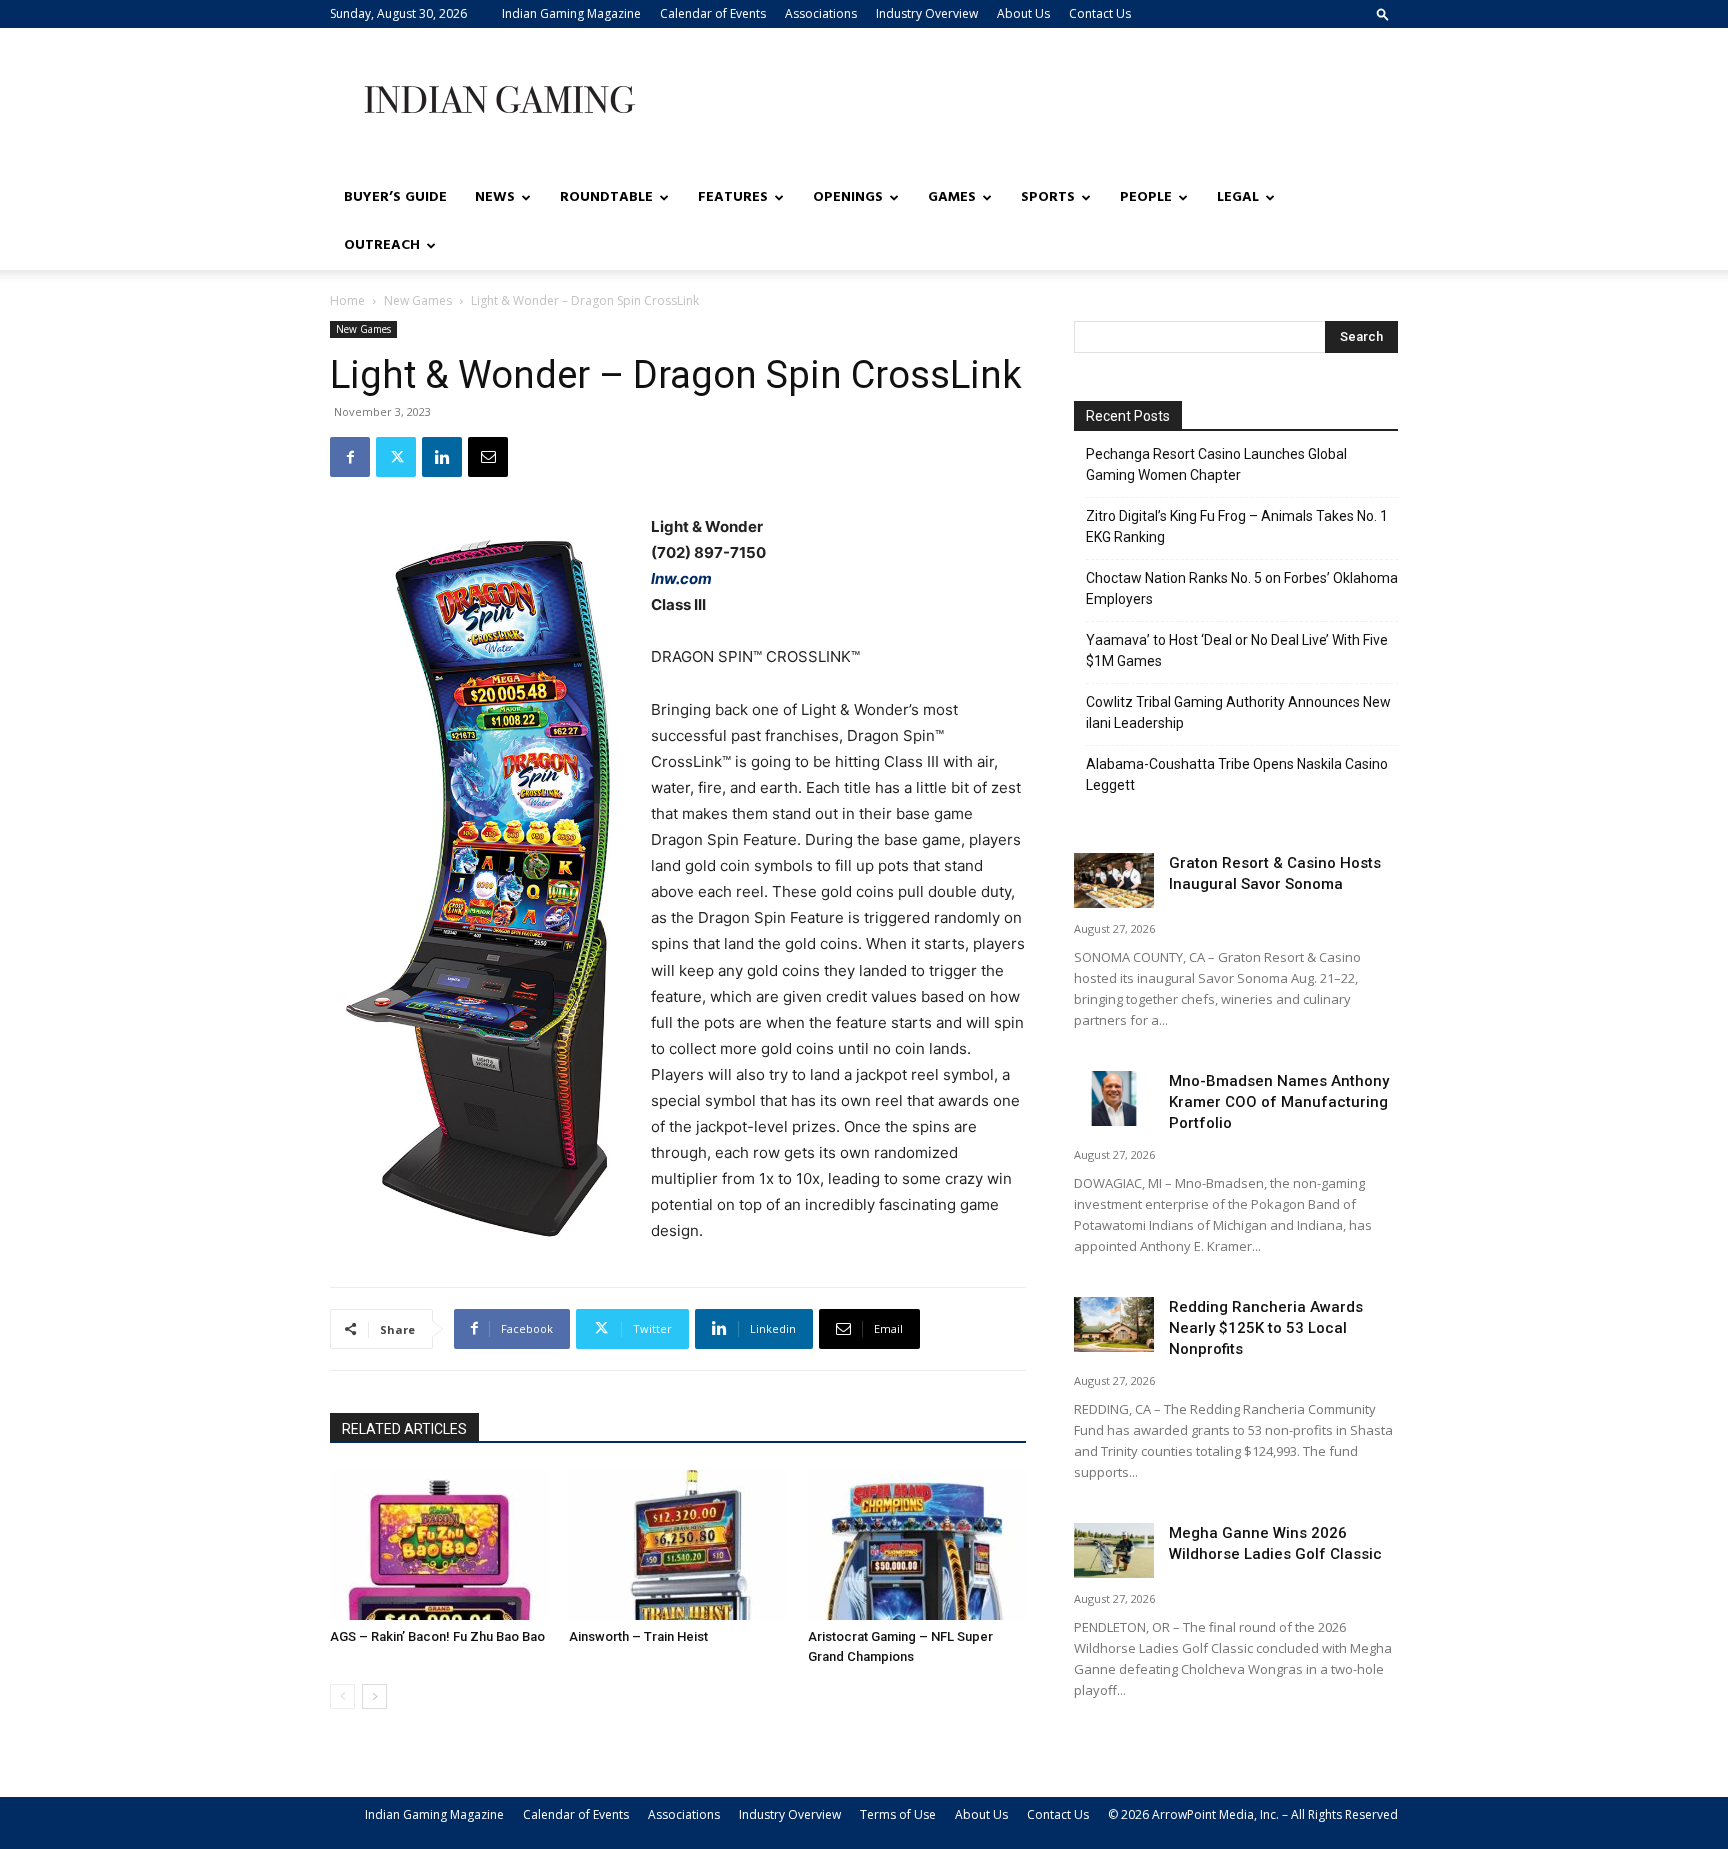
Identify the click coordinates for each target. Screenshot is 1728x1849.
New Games (418, 300)
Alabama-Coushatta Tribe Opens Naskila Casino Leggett (1237, 774)
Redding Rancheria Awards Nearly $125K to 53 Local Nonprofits (1266, 1328)
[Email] (488, 457)
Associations (821, 13)
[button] (1383, 13)
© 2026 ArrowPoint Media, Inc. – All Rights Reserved (1253, 1814)
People (1146, 197)
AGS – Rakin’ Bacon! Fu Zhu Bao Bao (437, 1636)
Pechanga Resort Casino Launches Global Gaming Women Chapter (1216, 464)
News (495, 197)
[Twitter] (396, 457)
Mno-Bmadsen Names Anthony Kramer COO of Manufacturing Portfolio (1279, 1102)
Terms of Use (898, 1814)
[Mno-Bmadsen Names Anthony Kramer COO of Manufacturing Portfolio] (1114, 1098)
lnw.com (681, 578)
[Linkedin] (442, 457)
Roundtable (606, 197)
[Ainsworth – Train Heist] (678, 1545)
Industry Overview (927, 13)
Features (733, 197)
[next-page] (374, 1696)
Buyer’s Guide (395, 197)
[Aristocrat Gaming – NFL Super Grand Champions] (917, 1545)
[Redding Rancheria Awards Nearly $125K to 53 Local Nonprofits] (1114, 1324)
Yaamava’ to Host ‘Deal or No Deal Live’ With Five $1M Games (1237, 650)
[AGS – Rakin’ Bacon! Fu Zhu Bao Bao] (439, 1545)
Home (347, 300)
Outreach (382, 245)
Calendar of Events (713, 13)
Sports (1048, 197)
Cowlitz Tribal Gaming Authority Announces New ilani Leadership (1238, 712)
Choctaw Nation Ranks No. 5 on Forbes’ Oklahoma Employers (1242, 588)
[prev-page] (342, 1696)
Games (952, 197)
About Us (1023, 13)
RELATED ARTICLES (404, 1429)
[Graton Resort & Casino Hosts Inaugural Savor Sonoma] (1114, 880)
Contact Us (1100, 13)
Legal (1238, 197)
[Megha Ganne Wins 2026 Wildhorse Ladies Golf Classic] (1114, 1550)
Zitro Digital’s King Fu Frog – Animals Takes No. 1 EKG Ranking (1237, 526)
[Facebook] (350, 457)
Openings (848, 197)
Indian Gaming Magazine (571, 13)
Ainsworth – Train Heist (638, 1636)
